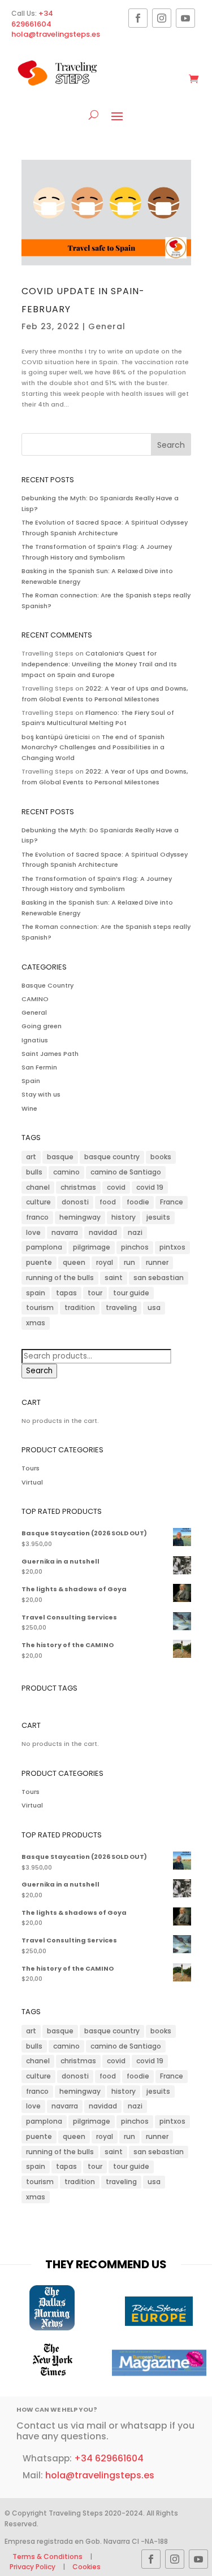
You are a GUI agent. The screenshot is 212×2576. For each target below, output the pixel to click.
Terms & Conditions (48, 2557)
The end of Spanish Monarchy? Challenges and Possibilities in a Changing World (93, 747)
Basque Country (47, 985)
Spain (31, 1081)
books (161, 1157)
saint (114, 1278)
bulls (34, 1172)
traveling (121, 1307)
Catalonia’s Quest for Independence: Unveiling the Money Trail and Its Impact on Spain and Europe (99, 664)
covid (116, 1187)
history (124, 1217)
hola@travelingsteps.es (56, 34)
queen (74, 1262)
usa (154, 1307)
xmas (36, 1323)
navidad (103, 1232)
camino (66, 1172)
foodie (138, 1202)
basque (60, 1157)
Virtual (32, 1482)
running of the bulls (60, 1278)
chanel (38, 1187)
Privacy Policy (33, 2567)
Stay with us (41, 1094)
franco (37, 1217)
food (108, 1202)
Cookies (86, 2567)
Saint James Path (50, 1054)
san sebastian (159, 1278)
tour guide (131, 1293)
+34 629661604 (32, 19)
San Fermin (39, 1067)
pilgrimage (92, 1247)
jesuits (158, 1217)
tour (95, 1293)
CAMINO (35, 999)
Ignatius (35, 1040)
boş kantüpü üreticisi (56, 737)
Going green (42, 1026)
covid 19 (150, 1187)
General (107, 326)
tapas (66, 1293)
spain (36, 1293)
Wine (29, 1108)
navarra (65, 1232)
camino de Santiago (126, 1172)
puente (39, 1262)
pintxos (172, 1247)
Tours (31, 1468)
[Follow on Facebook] (138, 18)
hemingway (80, 1217)
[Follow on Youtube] (185, 18)
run (129, 1262)
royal (105, 1262)
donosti (75, 1202)
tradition (80, 1307)
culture (38, 1202)
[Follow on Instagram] (162, 18)
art (31, 1157)
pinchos (135, 1247)
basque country (112, 1157)
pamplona (44, 1247)
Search (39, 1371)
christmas (78, 1187)
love (33, 1232)
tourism (40, 1307)
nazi (135, 1232)
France (172, 1202)
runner (157, 1262)
